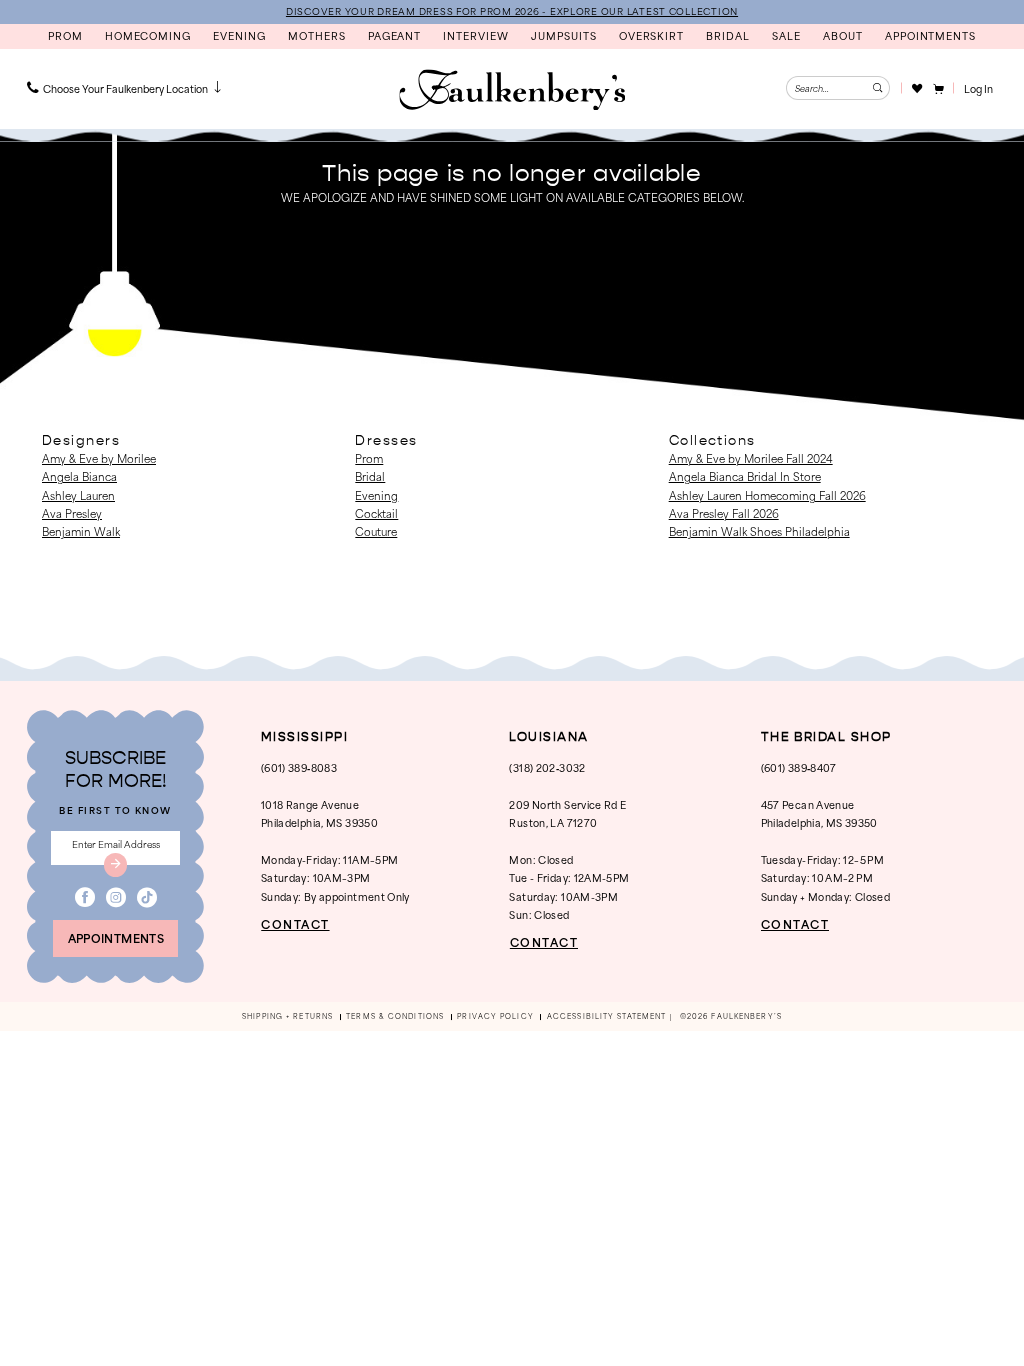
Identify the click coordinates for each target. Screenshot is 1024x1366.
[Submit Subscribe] (116, 865)
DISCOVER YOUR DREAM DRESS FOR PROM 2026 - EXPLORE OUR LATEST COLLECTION (512, 11)
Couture (376, 531)
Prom (369, 458)
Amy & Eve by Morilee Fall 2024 (751, 458)
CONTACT (295, 924)
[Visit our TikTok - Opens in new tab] (147, 898)
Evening (376, 495)
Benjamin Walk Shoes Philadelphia (759, 531)
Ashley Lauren (78, 495)
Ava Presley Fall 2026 (724, 513)
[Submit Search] (878, 88)
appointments (116, 938)
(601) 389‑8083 (299, 767)
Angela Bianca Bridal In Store (745, 476)
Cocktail (376, 513)
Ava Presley (72, 513)
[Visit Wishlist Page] (916, 88)
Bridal (370, 476)
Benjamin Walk (81, 531)
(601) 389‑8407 (799, 767)
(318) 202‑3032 (547, 767)
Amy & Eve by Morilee (99, 458)
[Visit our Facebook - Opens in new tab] (85, 898)
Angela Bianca (79, 476)
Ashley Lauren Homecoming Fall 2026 (767, 495)
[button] (937, 88)
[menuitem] (126, 88)
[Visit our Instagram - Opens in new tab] (116, 898)
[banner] (512, 90)
